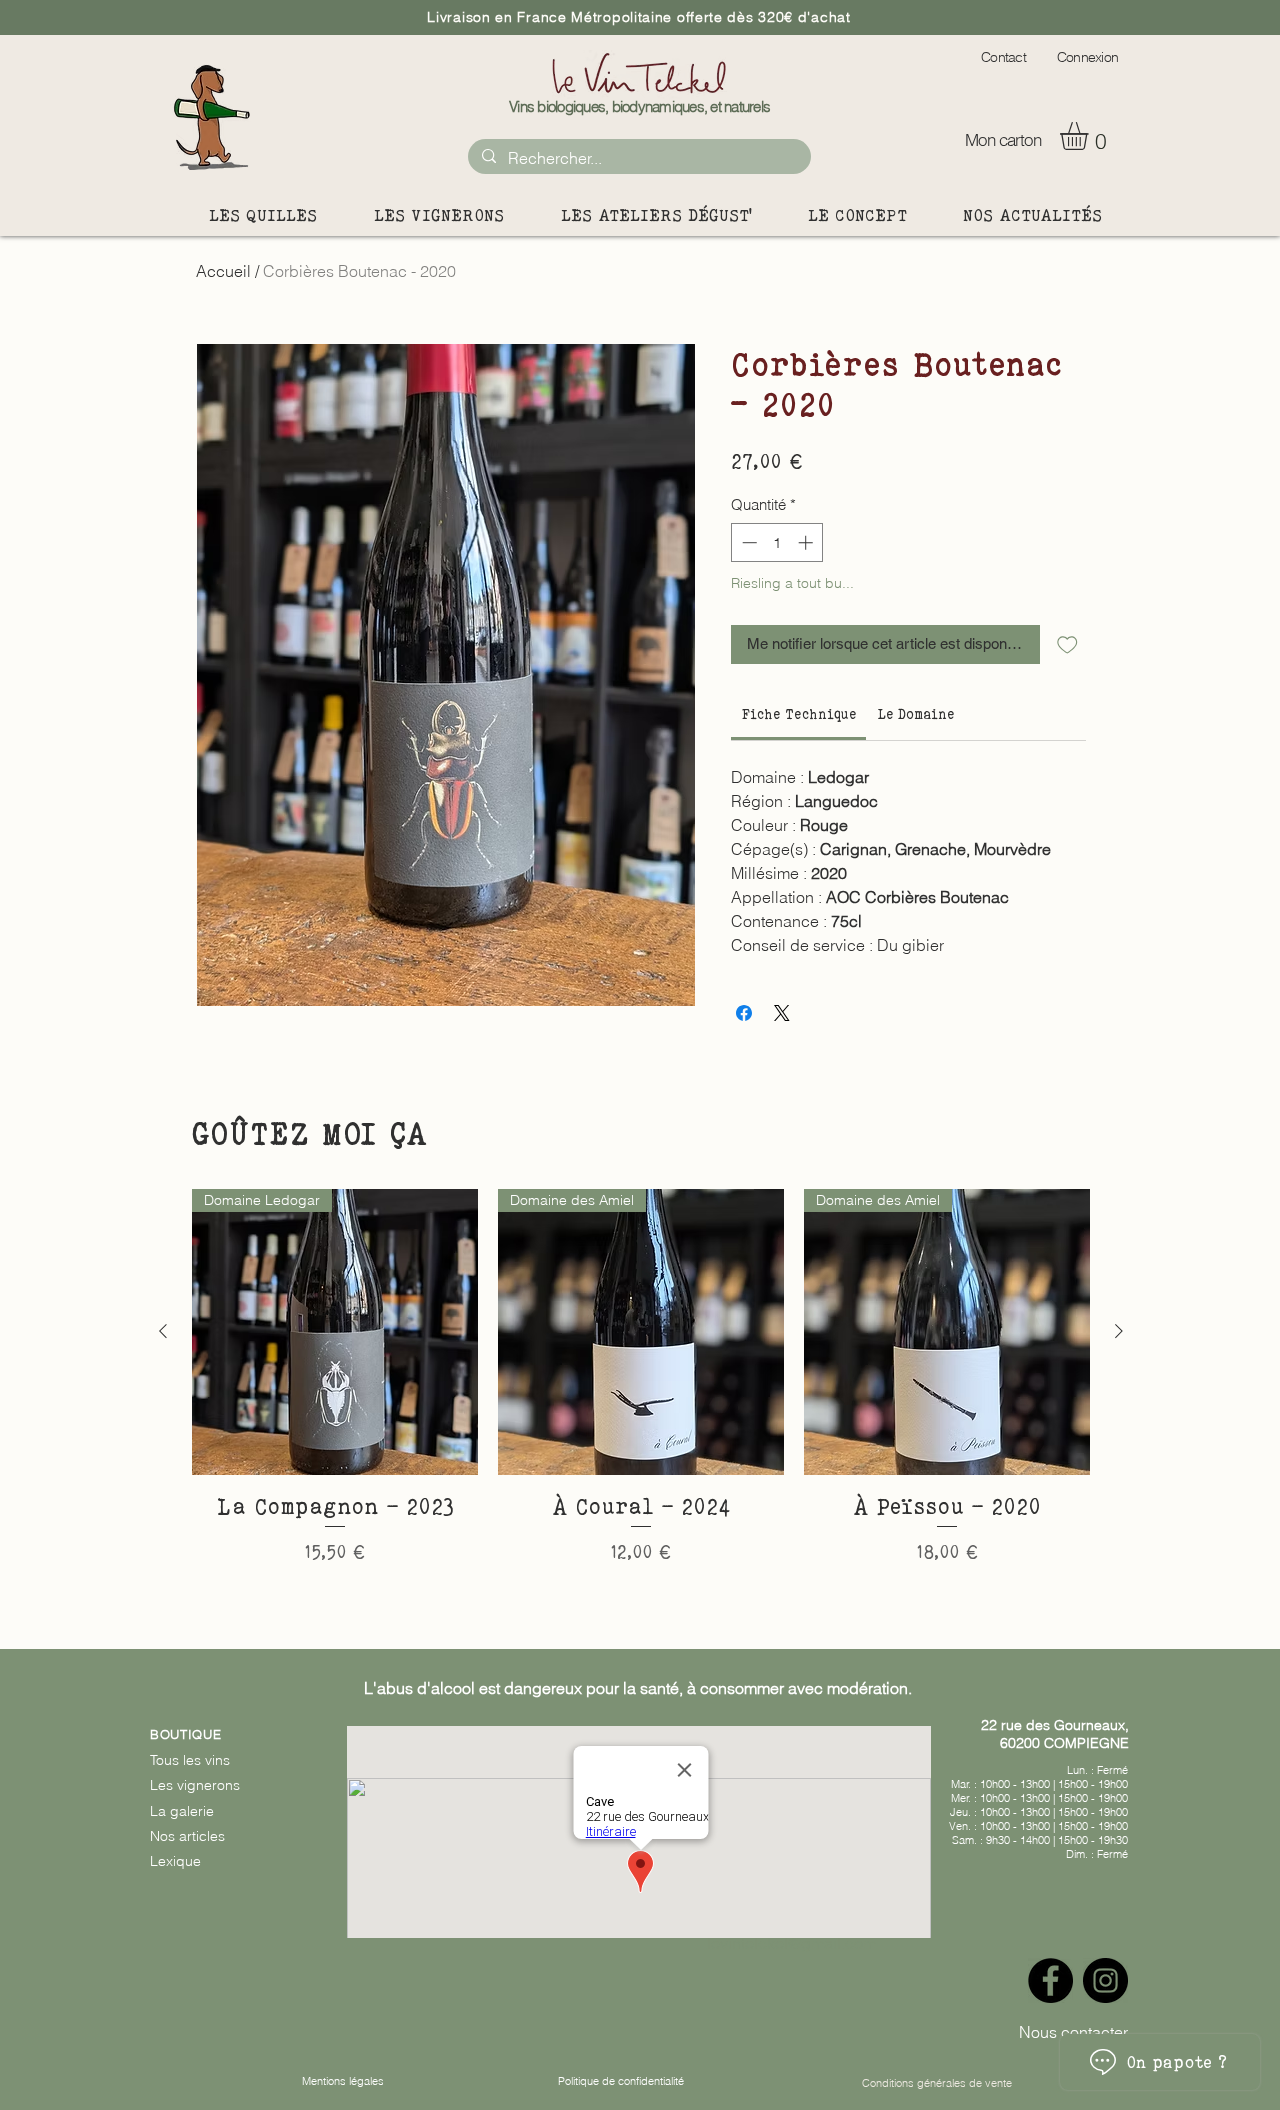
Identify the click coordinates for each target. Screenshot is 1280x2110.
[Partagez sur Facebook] (744, 1013)
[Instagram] (1105, 1980)
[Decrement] (747, 542)
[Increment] (807, 542)
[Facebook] (1050, 1980)
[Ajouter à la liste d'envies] (1067, 644)
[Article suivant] (1119, 1331)
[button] (1090, 136)
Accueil (223, 271)
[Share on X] (782, 1013)
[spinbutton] (777, 542)
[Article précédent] (163, 1331)
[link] (799, 713)
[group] (641, 1393)
